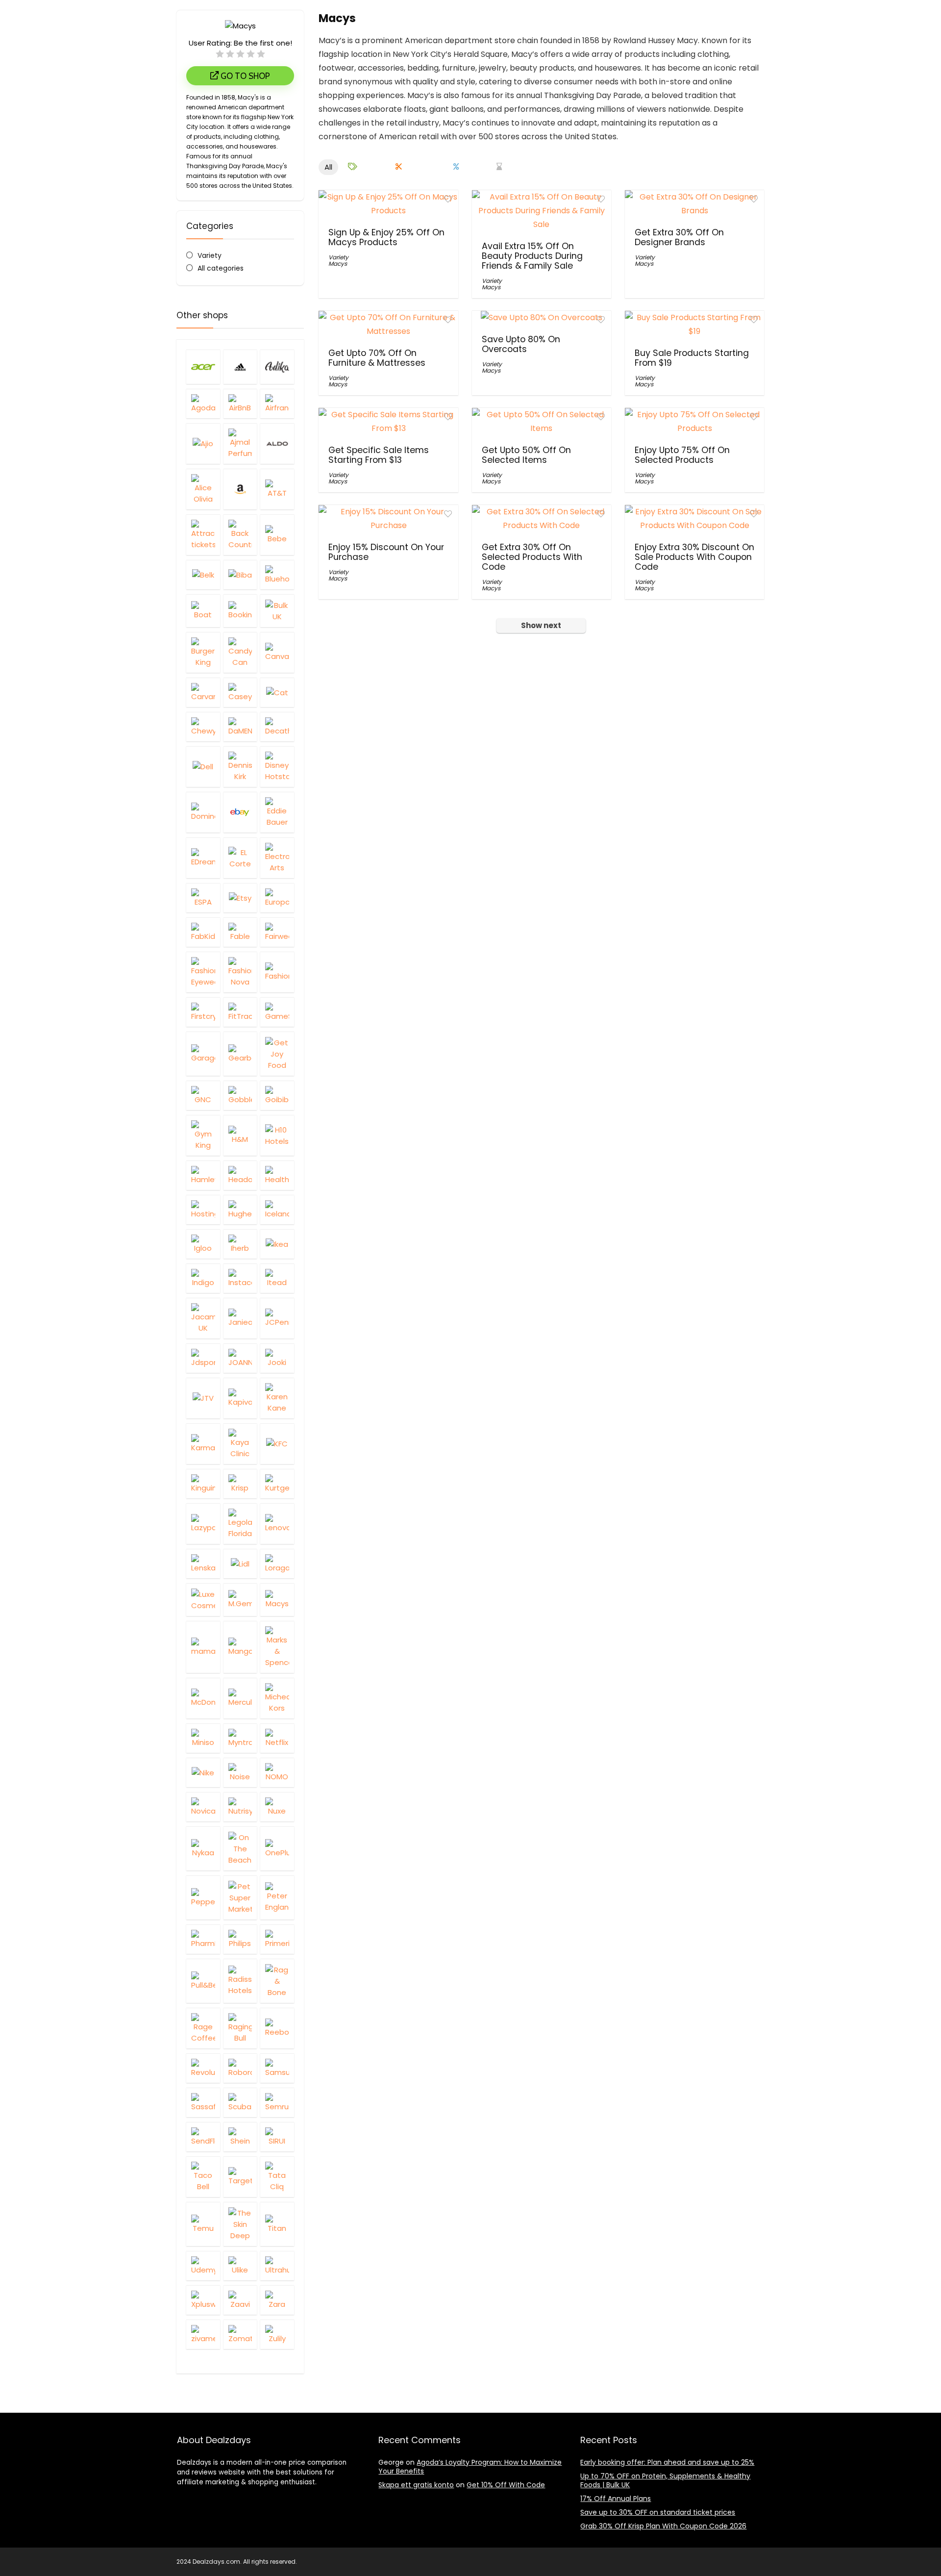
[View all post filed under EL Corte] (240, 858)
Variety (210, 255)
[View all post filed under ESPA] (203, 898)
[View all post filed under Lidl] (240, 1564)
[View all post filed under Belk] (203, 575)
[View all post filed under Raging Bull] (240, 2028)
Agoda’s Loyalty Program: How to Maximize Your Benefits (470, 2467)
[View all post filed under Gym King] (203, 1135)
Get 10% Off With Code (506, 2485)
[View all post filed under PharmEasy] (203, 1939)
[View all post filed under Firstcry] (203, 1012)
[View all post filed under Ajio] (203, 443)
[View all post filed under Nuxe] (277, 1807)
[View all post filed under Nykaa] (203, 1848)
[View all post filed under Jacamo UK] (203, 1318)
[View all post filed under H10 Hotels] (277, 1135)
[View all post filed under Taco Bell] (203, 2177)
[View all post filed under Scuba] (240, 2102)
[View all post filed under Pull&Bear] (203, 1981)
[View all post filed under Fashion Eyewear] (203, 972)
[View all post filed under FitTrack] (240, 1012)
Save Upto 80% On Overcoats (521, 344)
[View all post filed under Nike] (203, 1772)
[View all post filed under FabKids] (203, 932)
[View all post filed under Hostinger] (203, 1210)
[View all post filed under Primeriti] (277, 1939)
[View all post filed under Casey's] (240, 692)
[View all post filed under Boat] (203, 611)
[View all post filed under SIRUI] (277, 2137)
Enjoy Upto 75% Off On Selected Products (682, 455)
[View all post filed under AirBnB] (240, 404)
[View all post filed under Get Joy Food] (277, 1054)
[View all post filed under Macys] (277, 1600)
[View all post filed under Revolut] (203, 2068)
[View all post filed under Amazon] (240, 489)
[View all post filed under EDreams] (203, 858)
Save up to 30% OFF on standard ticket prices (658, 2512)
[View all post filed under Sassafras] (203, 2102)
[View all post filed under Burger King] (203, 652)
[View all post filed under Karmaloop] (203, 1444)
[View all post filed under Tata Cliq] (277, 2177)
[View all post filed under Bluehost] (277, 575)
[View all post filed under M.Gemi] (240, 1600)
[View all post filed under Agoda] (203, 404)
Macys (338, 264)
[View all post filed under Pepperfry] (203, 1897)
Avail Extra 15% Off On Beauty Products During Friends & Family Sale (532, 256)
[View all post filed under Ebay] (240, 812)
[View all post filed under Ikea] (277, 1244)
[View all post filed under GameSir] (277, 1012)
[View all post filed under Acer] (203, 367)
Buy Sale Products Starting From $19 (692, 358)
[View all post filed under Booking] (240, 611)
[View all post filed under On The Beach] (240, 1848)
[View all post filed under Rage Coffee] (203, 2028)
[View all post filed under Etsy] (240, 898)
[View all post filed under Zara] (277, 2300)
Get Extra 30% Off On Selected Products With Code (532, 557)
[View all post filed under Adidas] (240, 367)
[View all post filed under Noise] (240, 1772)
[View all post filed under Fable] (240, 932)
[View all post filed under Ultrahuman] (277, 2266)
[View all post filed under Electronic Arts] (277, 858)
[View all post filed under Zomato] (240, 2334)
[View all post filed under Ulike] (240, 2266)
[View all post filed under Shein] (240, 2137)
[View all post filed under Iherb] (240, 1244)
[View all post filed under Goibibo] (277, 1095)
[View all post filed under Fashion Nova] (240, 972)
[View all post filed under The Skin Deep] (240, 2224)
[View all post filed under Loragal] (277, 1564)
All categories (221, 268)
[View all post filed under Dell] (203, 767)
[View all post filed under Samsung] (277, 2068)
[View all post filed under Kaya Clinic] (240, 1444)
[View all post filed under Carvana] (203, 692)
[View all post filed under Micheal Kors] (277, 1698)
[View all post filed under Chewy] (203, 727)
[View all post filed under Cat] (277, 692)
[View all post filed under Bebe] (277, 535)
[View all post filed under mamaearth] (203, 1647)
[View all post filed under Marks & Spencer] (277, 1647)
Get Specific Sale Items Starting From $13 (379, 455)
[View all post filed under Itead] (277, 1278)
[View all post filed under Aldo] (277, 443)
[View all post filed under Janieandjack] (240, 1318)
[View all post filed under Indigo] (203, 1278)
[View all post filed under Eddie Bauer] (277, 812)
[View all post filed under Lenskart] (203, 1564)
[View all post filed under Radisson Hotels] (240, 1981)
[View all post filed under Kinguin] (203, 1484)
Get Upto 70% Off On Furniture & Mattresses (377, 358)
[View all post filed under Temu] (203, 2224)
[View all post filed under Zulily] (277, 2334)
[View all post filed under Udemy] (203, 2266)
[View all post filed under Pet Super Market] (240, 1897)
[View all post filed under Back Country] (240, 535)
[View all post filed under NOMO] (277, 1772)
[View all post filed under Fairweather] (277, 932)
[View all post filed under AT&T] (277, 489)
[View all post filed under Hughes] (240, 1210)
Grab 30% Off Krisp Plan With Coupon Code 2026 (663, 2526)
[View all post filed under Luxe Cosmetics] (203, 1600)
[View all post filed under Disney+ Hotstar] (277, 767)
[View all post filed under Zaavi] (240, 2300)
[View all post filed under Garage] (203, 1054)
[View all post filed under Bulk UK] (277, 611)
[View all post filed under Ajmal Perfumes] (240, 443)
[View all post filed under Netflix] (277, 1738)
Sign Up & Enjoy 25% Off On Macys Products (386, 237)
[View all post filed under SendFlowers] (203, 2137)
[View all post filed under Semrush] (277, 2102)
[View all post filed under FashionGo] (277, 972)
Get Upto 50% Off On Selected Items (526, 455)
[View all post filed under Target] (240, 2177)
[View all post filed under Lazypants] (203, 1524)
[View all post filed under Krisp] (240, 1484)
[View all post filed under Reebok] (277, 2028)
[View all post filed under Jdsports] (203, 1358)
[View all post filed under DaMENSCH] (240, 727)
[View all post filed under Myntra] (240, 1738)
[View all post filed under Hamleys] (203, 1175)
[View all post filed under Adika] (277, 367)
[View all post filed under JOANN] (240, 1358)
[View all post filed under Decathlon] (277, 727)
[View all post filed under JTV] (203, 1398)
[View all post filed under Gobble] (240, 1095)
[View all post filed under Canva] (277, 652)
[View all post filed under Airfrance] (277, 404)
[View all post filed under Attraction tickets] (203, 535)
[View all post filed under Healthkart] (277, 1175)
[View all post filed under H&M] (240, 1135)
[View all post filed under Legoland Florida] (240, 1524)
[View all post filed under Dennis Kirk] (240, 767)
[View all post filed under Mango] (240, 1647)
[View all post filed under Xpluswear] (203, 2300)
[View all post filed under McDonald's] (203, 1698)
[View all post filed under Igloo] (203, 1244)
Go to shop (244, 76)
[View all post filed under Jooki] (277, 1358)
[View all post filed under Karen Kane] (277, 1398)
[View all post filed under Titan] (277, 2224)
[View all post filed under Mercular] (240, 1698)
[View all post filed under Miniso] (203, 1738)
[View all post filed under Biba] (240, 575)
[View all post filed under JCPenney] (277, 1318)
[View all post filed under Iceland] (277, 1210)
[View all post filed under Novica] (203, 1807)
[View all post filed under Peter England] (277, 1897)
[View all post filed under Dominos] (203, 812)
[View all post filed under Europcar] (277, 898)
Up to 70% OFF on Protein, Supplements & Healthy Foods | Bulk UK (665, 2480)
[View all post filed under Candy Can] (240, 652)
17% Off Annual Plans (616, 2499)
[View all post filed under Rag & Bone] (277, 1981)
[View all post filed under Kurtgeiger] (277, 1484)
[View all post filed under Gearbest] (240, 1054)
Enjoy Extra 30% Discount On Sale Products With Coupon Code (694, 557)
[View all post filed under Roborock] (240, 2068)
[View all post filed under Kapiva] (240, 1398)
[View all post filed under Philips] (240, 1939)
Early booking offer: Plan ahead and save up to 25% (667, 2462)
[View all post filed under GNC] (203, 1095)
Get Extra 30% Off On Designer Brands (679, 237)
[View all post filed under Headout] (240, 1175)
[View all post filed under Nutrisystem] (240, 1807)
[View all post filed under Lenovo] (277, 1524)
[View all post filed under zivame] (203, 2334)
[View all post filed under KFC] (277, 1444)
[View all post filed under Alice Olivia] (203, 489)
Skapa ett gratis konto (416, 2485)
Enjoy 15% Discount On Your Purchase (386, 552)
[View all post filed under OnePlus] (277, 1848)
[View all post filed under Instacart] (240, 1278)
